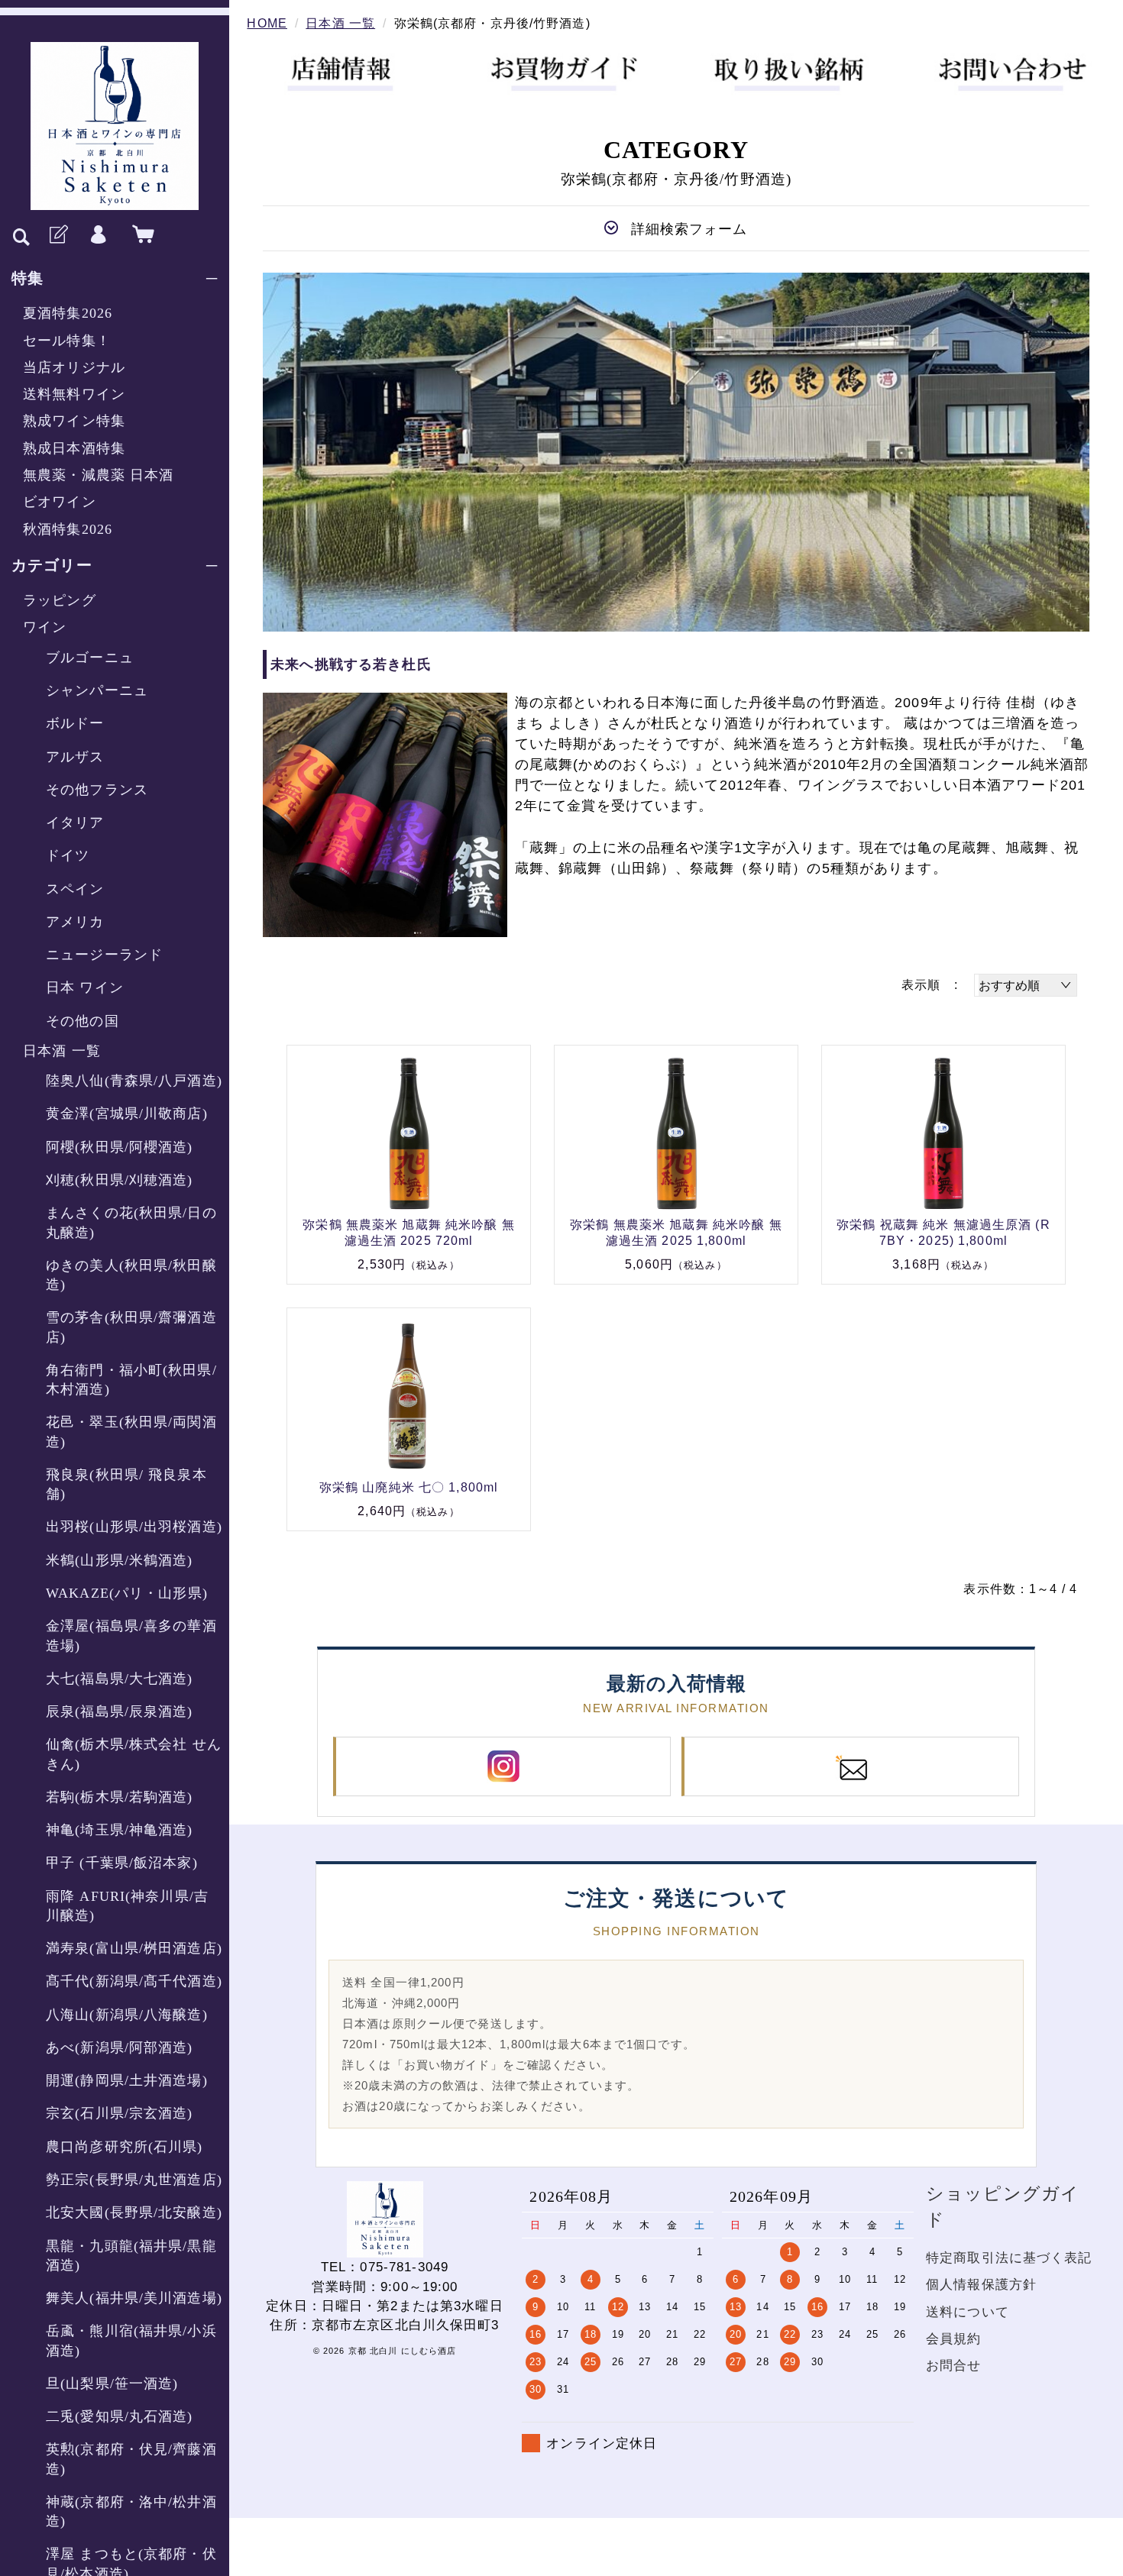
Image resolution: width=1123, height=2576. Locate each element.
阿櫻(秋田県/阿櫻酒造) (120, 1147)
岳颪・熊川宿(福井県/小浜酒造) (131, 2340)
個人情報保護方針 (981, 2285)
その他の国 (83, 1021)
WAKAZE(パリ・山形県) (127, 1593)
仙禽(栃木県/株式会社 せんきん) (134, 1754)
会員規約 (954, 2339)
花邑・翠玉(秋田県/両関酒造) (131, 1432)
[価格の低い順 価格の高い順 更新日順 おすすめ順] (1026, 985)
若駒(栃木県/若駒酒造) (120, 1797)
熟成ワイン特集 (74, 421)
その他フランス (97, 790)
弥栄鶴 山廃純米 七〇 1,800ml (409, 1487)
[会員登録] (57, 235)
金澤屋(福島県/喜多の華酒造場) (131, 1635)
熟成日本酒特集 (74, 448)
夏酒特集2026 (68, 313)
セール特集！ (67, 341)
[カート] (140, 235)
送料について (968, 2312)
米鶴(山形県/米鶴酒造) (120, 1560)
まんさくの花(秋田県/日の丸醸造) (131, 1222)
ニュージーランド (104, 955)
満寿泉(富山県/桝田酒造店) (134, 1948)
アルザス (75, 757)
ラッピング (60, 600)
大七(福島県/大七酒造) (120, 1679)
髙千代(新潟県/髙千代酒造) (134, 1981)
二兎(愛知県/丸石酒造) (120, 2416)
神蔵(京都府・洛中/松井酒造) (131, 2511)
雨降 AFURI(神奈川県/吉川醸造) (127, 1906)
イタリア (75, 823)
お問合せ (954, 2366)
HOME (267, 23)
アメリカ (75, 922)
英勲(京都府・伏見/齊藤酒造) (131, 2459)
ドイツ (68, 855)
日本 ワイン (85, 987)
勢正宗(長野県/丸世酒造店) (134, 2180)
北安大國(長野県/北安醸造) (134, 2212)
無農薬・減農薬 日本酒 (98, 475)
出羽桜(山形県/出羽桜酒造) (134, 1527)
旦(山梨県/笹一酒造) (112, 2384)
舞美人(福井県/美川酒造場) (134, 2298)
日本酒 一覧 (62, 1051)
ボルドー (75, 723)
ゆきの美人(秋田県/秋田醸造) (131, 1275)
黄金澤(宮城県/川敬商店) (127, 1113)
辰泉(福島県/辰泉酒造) (120, 1711)
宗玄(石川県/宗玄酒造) (120, 2113)
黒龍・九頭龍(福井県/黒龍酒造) (131, 2256)
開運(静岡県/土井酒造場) (127, 2080)
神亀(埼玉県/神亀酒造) (120, 1830)
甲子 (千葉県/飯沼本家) (122, 1863)
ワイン (45, 627)
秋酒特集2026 (68, 529)
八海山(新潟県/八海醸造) (127, 2015)
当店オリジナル (74, 367)
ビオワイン (60, 502)
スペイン (75, 889)
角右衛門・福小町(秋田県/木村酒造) (131, 1380)
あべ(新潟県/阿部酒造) (120, 2048)
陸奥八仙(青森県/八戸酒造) (134, 1081)
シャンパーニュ (97, 690)
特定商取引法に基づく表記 (1009, 2258)
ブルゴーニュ (90, 658)
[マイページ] (99, 235)
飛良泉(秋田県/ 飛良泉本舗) (126, 1484)
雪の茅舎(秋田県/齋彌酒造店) (131, 1327)
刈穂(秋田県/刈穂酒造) (120, 1180)
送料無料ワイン (74, 394)
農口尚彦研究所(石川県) (125, 2147)
